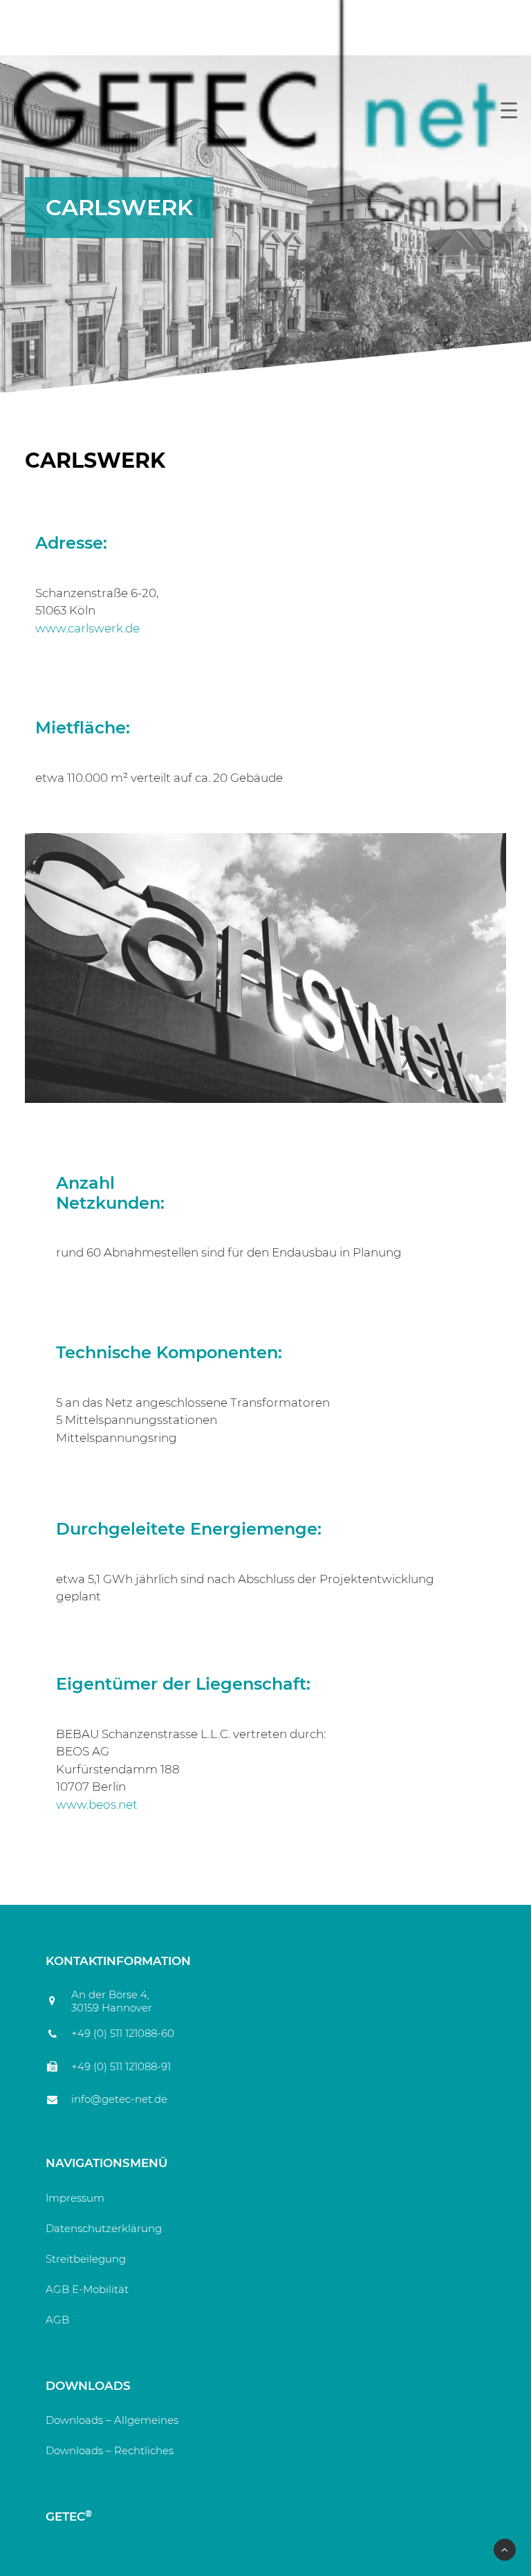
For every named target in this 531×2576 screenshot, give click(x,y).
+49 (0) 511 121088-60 (123, 2033)
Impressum (75, 2198)
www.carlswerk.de (87, 628)
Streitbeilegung (86, 2259)
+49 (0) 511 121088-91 (121, 2066)
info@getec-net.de (119, 2099)
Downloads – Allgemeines (112, 2420)
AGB (57, 2320)
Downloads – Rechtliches (110, 2450)
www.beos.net (97, 1805)
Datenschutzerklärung (104, 2228)
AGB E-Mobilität (87, 2289)
